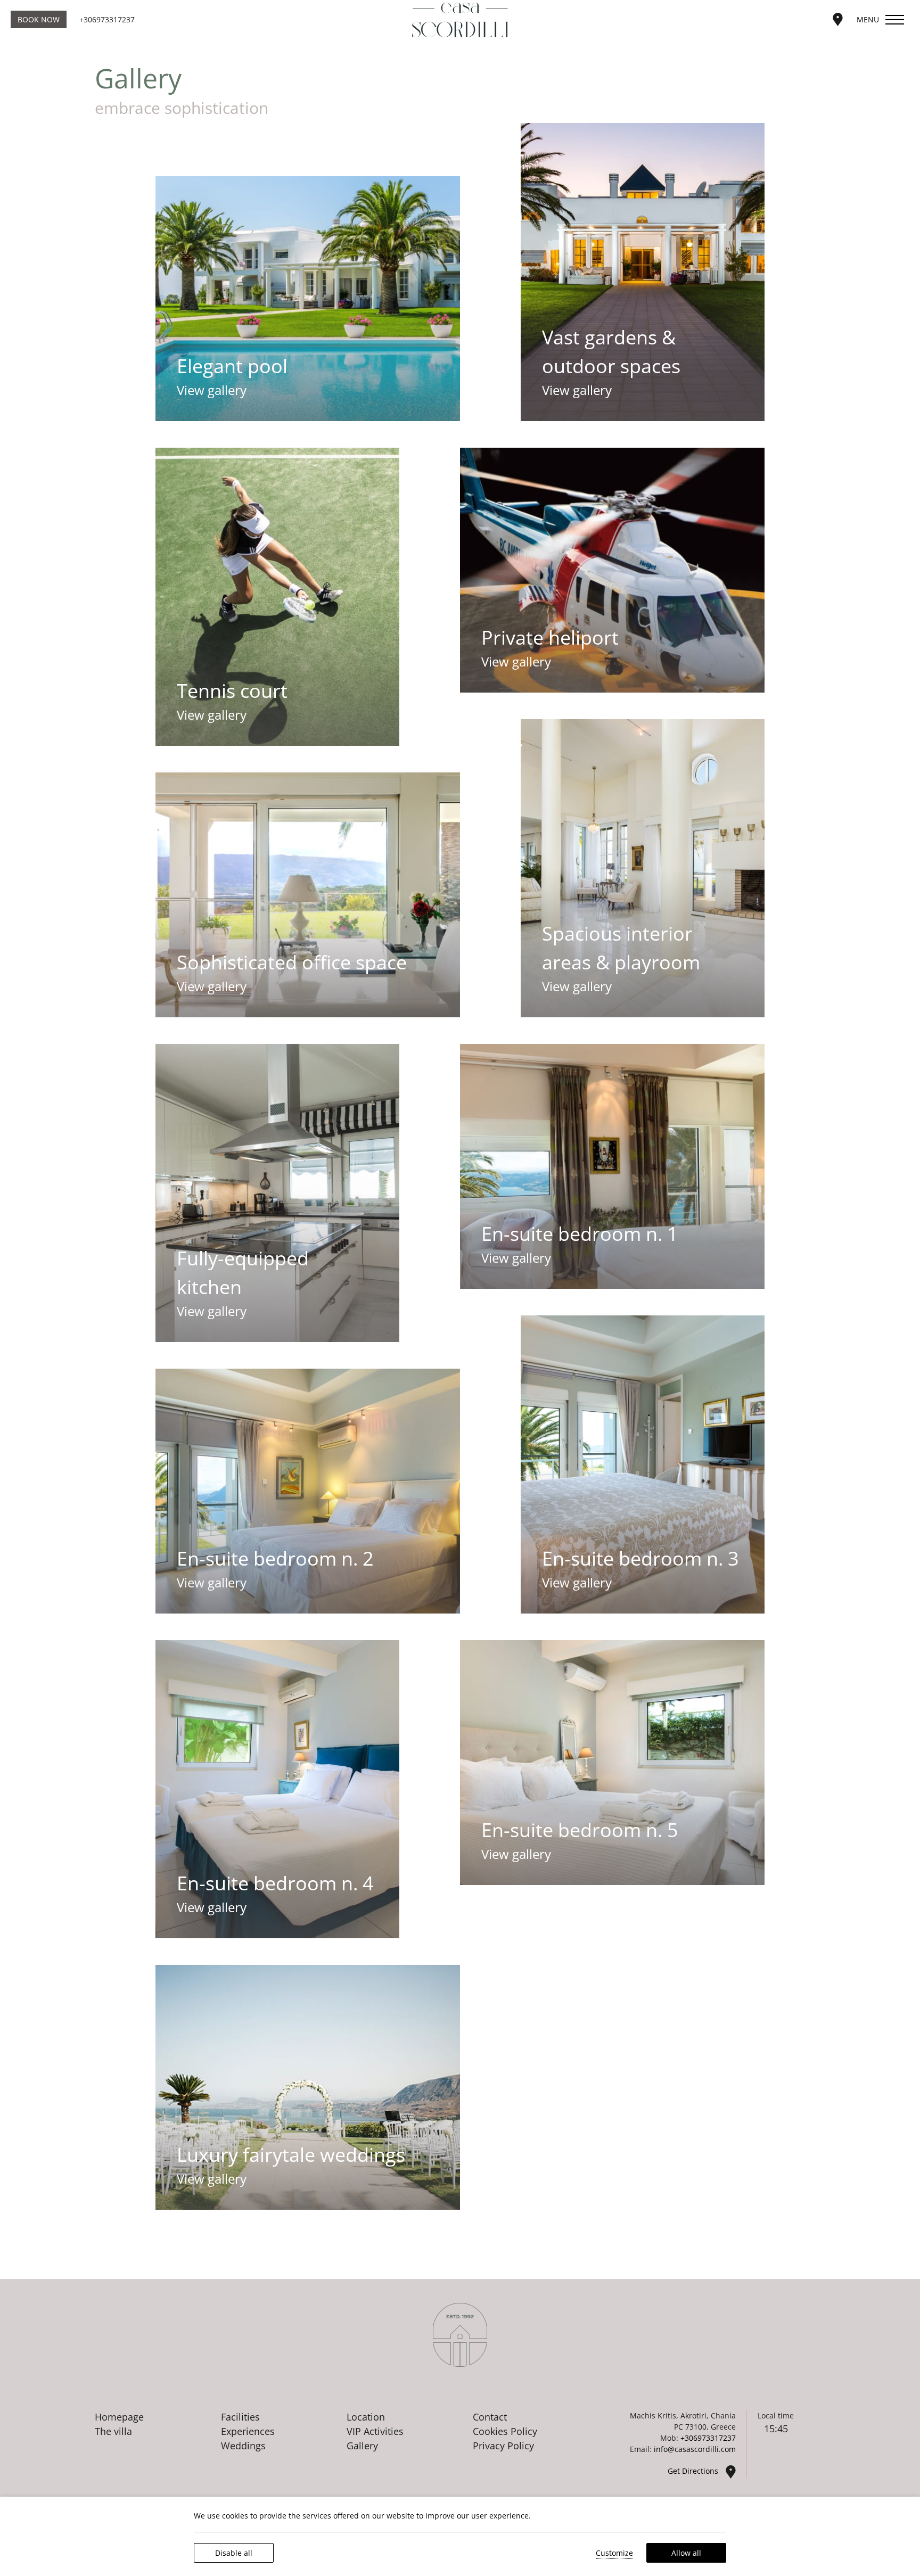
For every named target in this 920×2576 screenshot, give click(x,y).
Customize (614, 2553)
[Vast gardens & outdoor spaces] (642, 272)
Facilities (240, 2417)
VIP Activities (375, 2431)
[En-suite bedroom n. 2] (308, 1491)
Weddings (243, 2446)
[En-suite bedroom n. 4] (277, 1789)
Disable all (234, 2553)
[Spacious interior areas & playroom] (642, 868)
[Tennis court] (277, 597)
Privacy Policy (503, 2446)
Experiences (248, 2431)
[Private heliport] (612, 570)
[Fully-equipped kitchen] (277, 1193)
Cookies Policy (505, 2431)
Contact (490, 2417)
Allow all (686, 2553)
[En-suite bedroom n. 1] (612, 1166)
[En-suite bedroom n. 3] (642, 1464)
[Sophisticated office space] (308, 895)
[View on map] (838, 18)
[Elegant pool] (308, 299)
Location (366, 2417)
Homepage (119, 2417)
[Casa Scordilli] (460, 20)
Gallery (362, 2446)
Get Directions (694, 2471)
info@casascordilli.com (695, 2449)
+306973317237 (107, 19)
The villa (113, 2431)
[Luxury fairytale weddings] (308, 2087)
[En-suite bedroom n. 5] (612, 1763)
